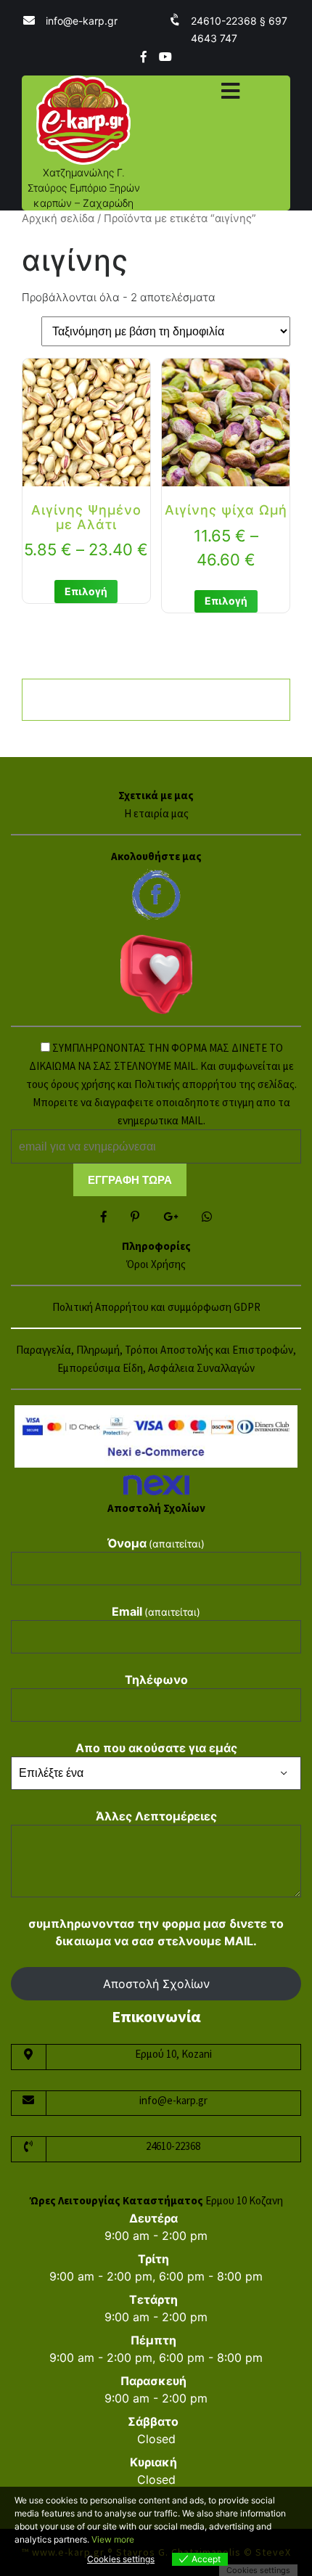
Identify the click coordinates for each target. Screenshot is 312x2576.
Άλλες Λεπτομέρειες (156, 1816)
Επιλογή (86, 591)
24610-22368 (173, 2146)
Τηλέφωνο (156, 1680)
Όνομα (156, 1543)
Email (156, 1611)
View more (113, 2539)
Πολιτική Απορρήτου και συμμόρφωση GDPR (156, 1307)
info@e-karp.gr (82, 21)
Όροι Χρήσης (156, 1264)
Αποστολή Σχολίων (156, 1984)
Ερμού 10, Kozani (173, 2054)
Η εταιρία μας (156, 813)
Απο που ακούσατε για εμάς (156, 1748)
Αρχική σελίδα (58, 218)
